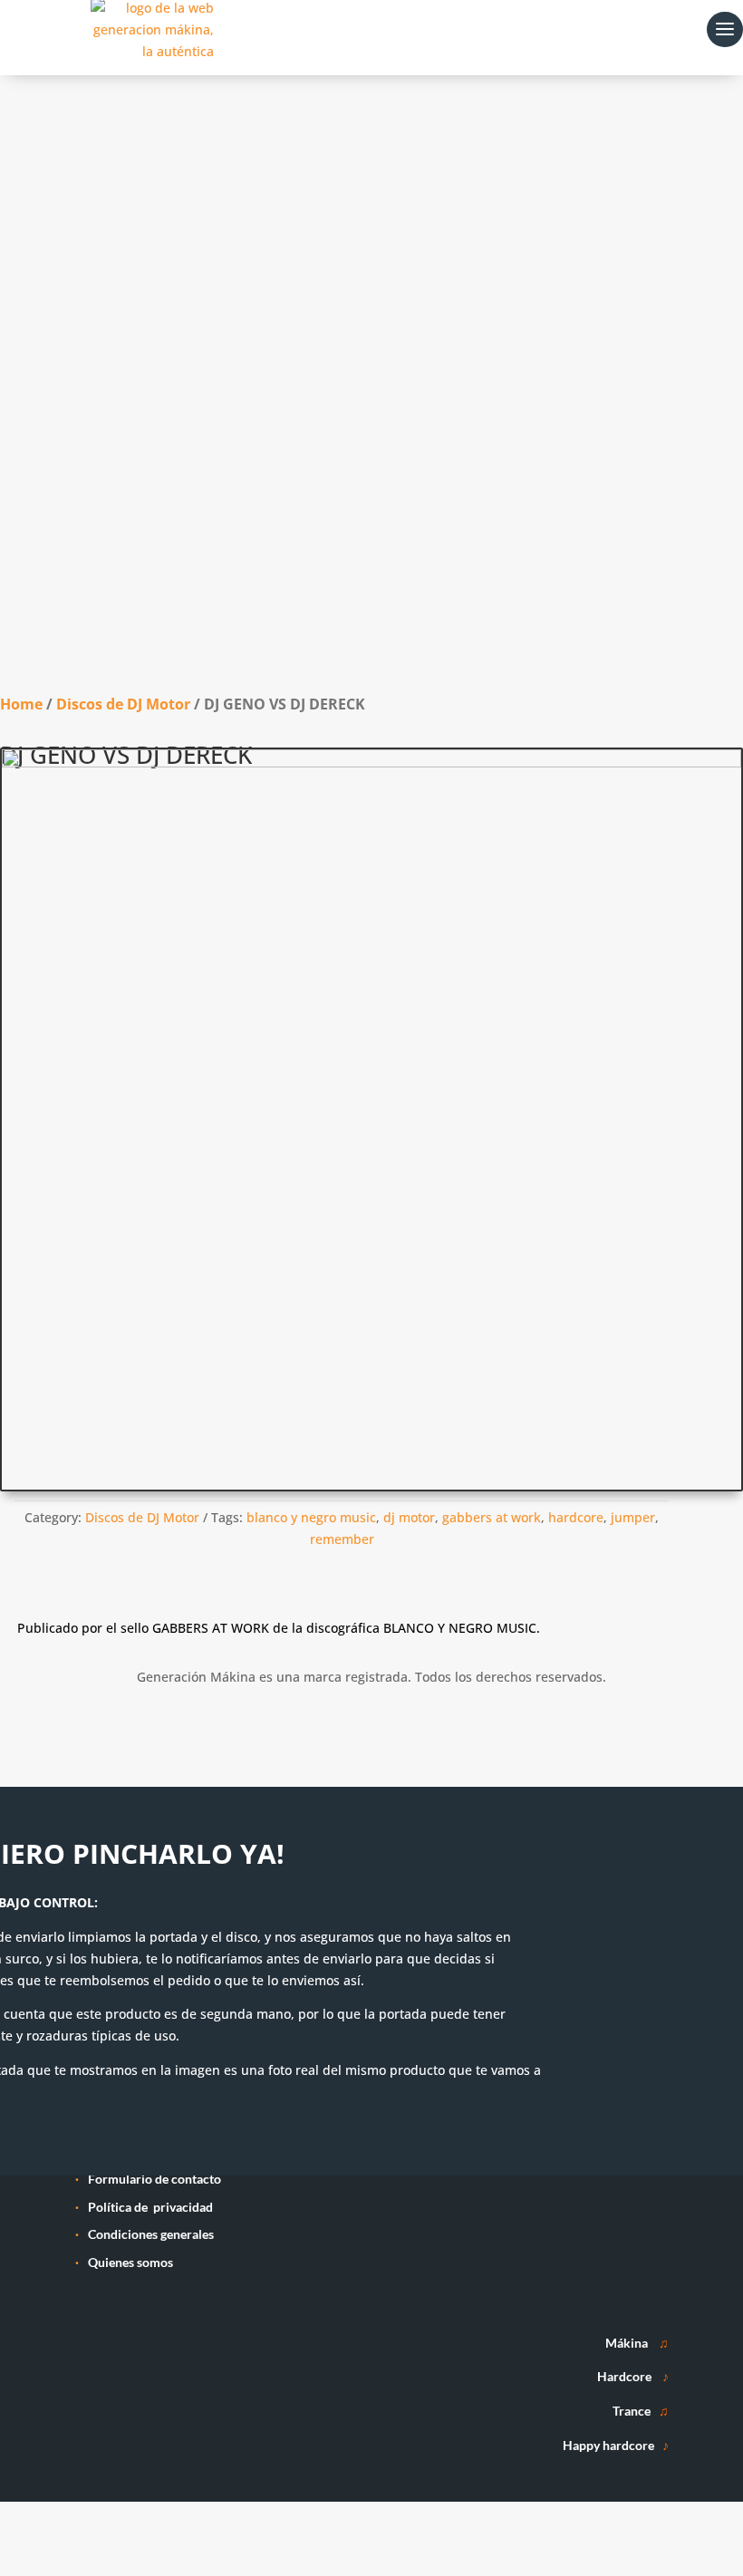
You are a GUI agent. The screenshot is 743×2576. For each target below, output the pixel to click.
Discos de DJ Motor (123, 704)
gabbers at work (492, 1517)
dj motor (409, 1517)
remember (342, 1539)
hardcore (576, 1517)
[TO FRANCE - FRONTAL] (371, 762)
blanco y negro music (311, 1517)
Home (21, 704)
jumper (633, 1517)
